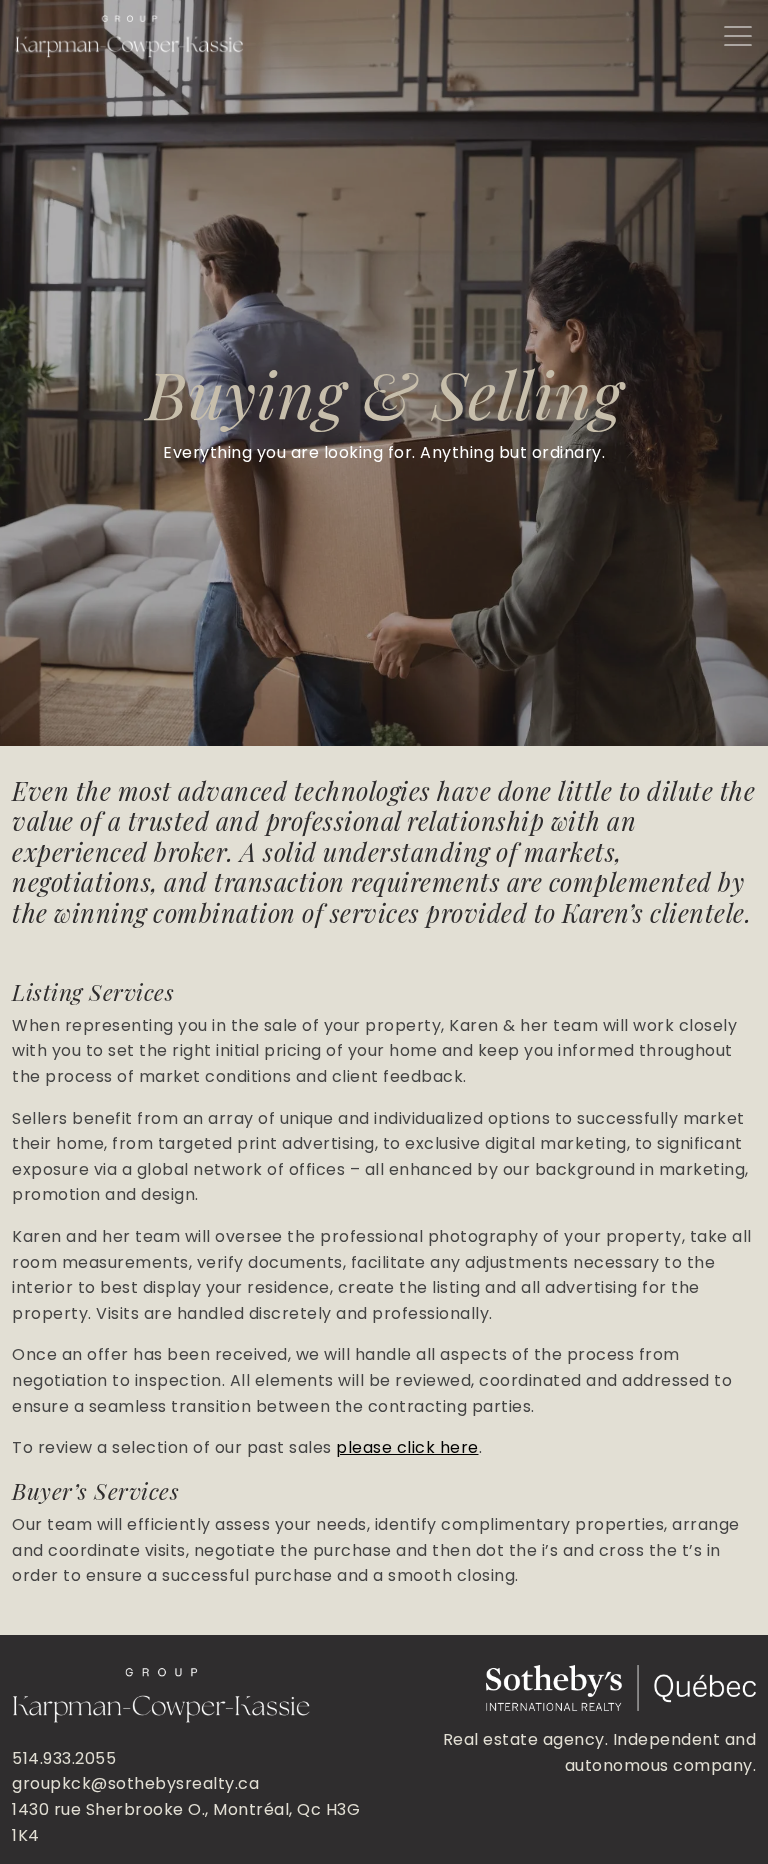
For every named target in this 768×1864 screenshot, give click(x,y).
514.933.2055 (64, 1758)
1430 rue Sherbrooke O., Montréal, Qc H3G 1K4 (186, 1822)
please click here (407, 1447)
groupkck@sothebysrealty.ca (135, 1783)
